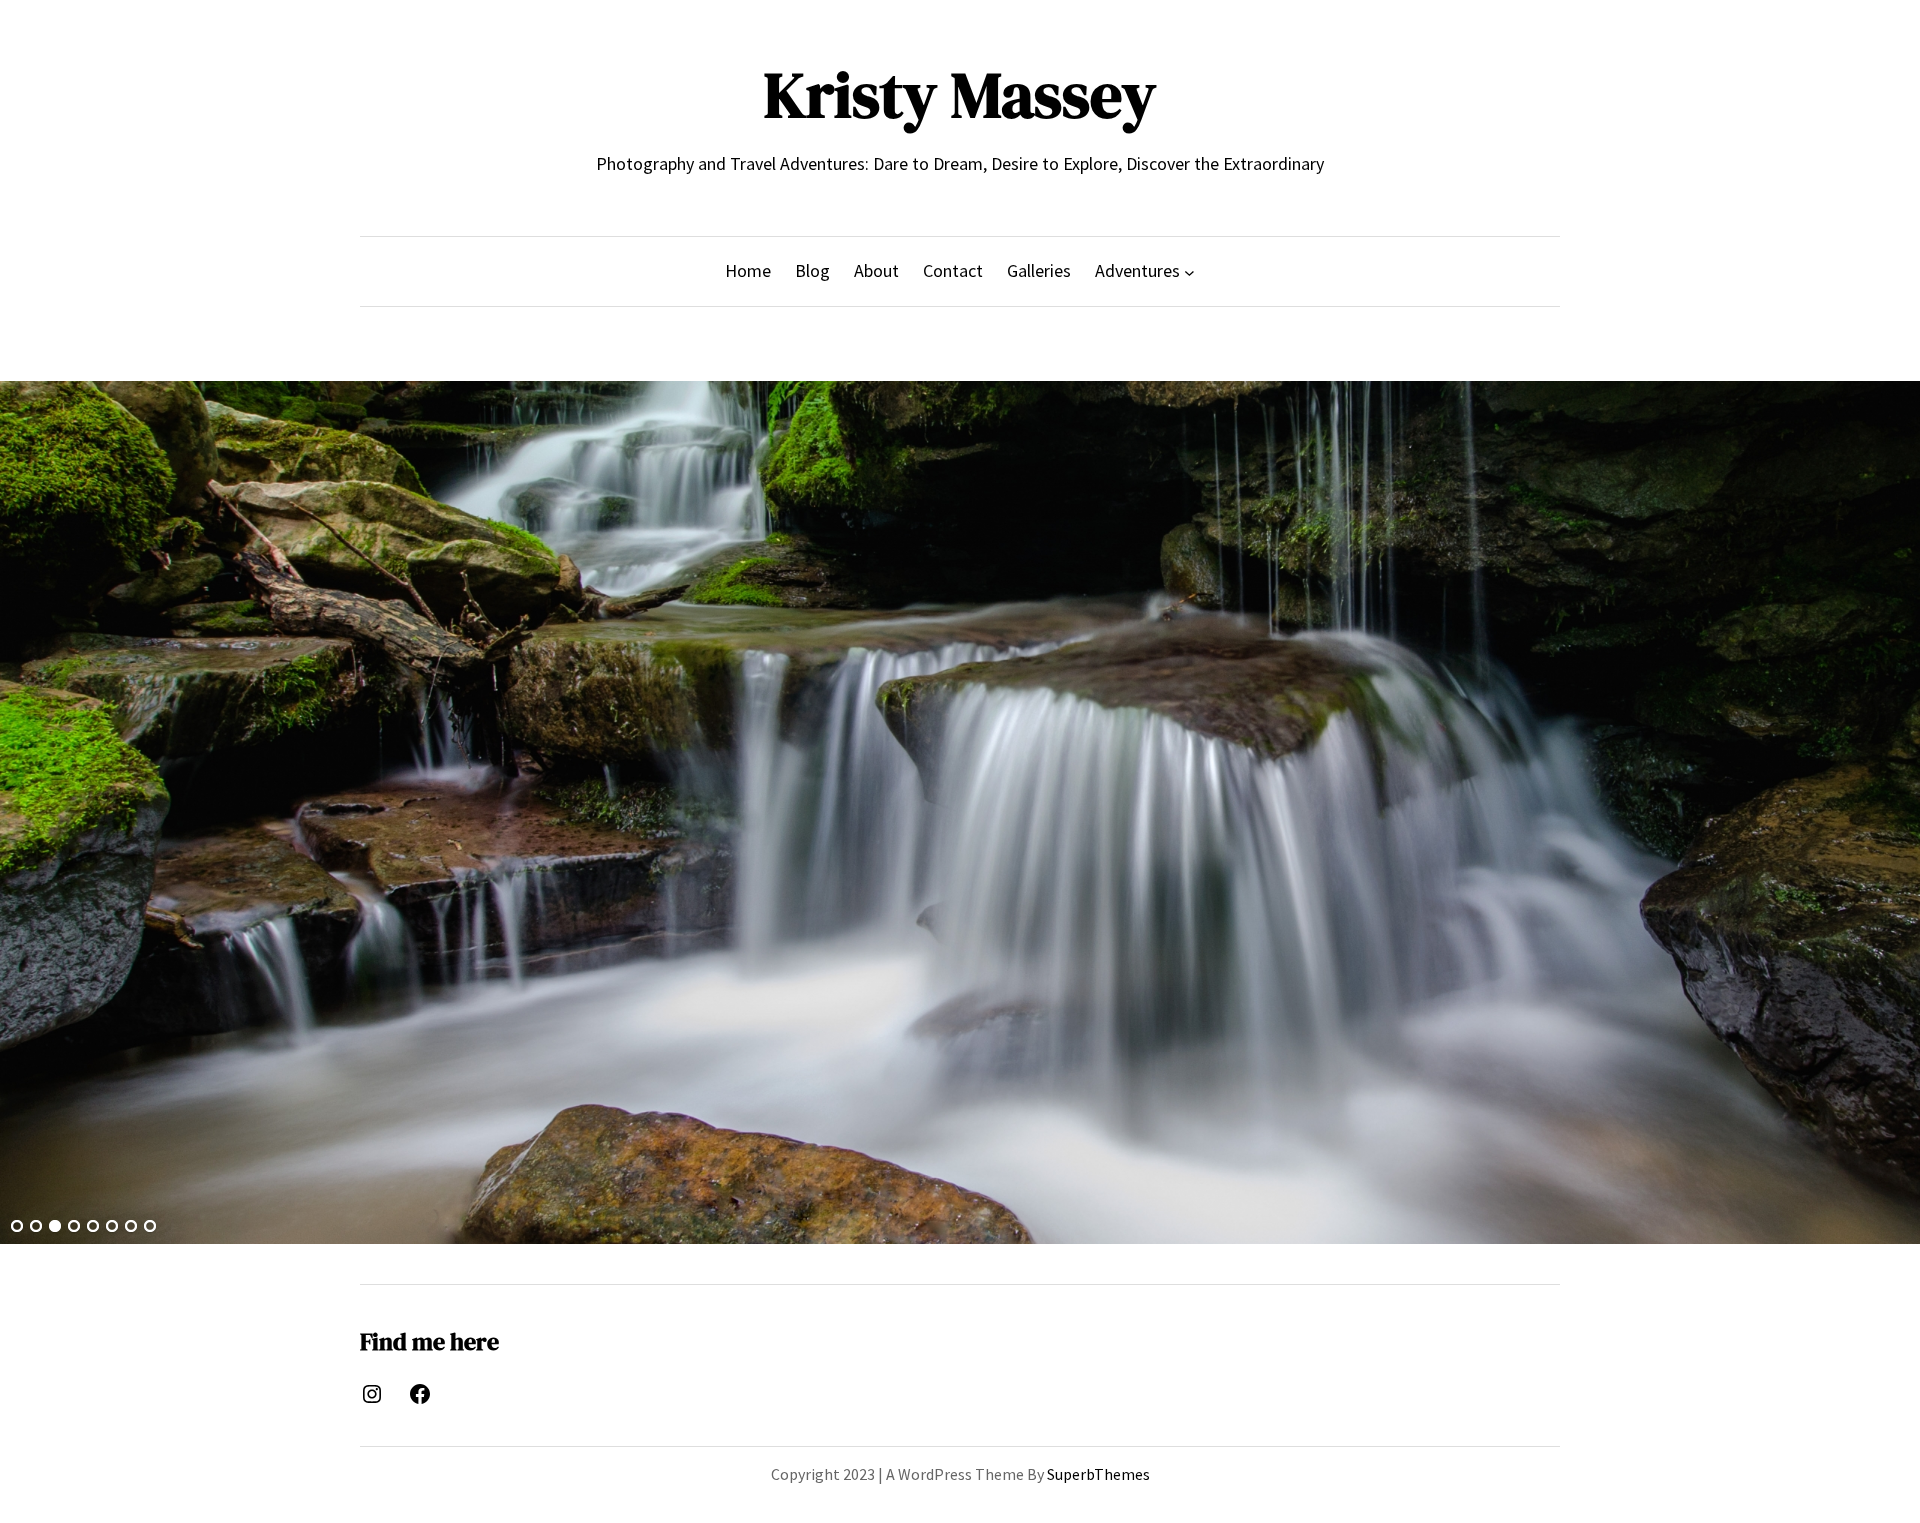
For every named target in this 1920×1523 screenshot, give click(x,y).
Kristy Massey (960, 94)
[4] (74, 1227)
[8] (150, 1227)
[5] (93, 1227)
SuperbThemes (1098, 1474)
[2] (36, 1227)
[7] (131, 1227)
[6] (112, 1227)
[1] (17, 1227)
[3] (55, 1227)
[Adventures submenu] (1189, 271)
